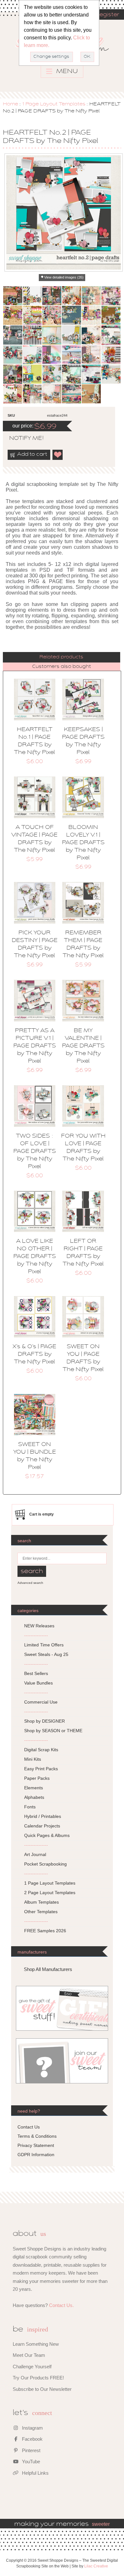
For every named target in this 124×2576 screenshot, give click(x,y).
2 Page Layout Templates (50, 1893)
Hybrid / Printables (43, 1816)
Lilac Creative (96, 2566)
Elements (34, 1788)
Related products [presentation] (61, 657)
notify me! (21, 439)
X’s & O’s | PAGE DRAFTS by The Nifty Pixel (34, 1355)
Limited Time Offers (44, 1645)
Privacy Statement (36, 2145)
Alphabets (34, 1797)
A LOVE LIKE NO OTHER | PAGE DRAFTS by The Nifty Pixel (35, 1257)
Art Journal (35, 1854)
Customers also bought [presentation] (62, 667)
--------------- (36, 1635)
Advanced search (30, 1583)
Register (107, 15)
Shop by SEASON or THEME (53, 1731)
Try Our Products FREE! (38, 2378)
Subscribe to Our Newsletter (42, 2389)
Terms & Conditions (37, 2136)
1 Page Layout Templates (54, 104)
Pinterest (31, 2450)
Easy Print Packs (41, 1769)
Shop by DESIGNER (45, 1721)
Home (10, 104)
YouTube (30, 2462)
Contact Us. (61, 2305)
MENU (66, 71)
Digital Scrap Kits (41, 1750)
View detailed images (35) (64, 277)
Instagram (32, 2428)
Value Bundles (38, 1683)
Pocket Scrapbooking (45, 1864)
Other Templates (41, 1912)
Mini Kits (33, 1759)
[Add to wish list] (58, 455)
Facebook (32, 2439)
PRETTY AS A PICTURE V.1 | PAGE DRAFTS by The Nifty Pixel (35, 1046)
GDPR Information (36, 2155)
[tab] (62, 657)
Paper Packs (37, 1778)
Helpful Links (35, 2473)
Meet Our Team (29, 2355)
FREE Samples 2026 (45, 1931)
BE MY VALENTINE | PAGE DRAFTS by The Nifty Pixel (83, 1046)
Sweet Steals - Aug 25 (46, 1654)
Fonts (30, 1807)
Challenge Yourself (32, 2367)
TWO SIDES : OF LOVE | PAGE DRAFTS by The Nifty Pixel (35, 1152)
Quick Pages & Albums (47, 1835)
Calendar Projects (42, 1826)
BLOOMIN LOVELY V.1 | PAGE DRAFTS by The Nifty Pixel (83, 843)
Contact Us (29, 2127)
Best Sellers (36, 1673)
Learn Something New (36, 2344)
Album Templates (41, 1902)
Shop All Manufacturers (48, 1969)
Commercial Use (41, 1702)
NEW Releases (39, 1626)
